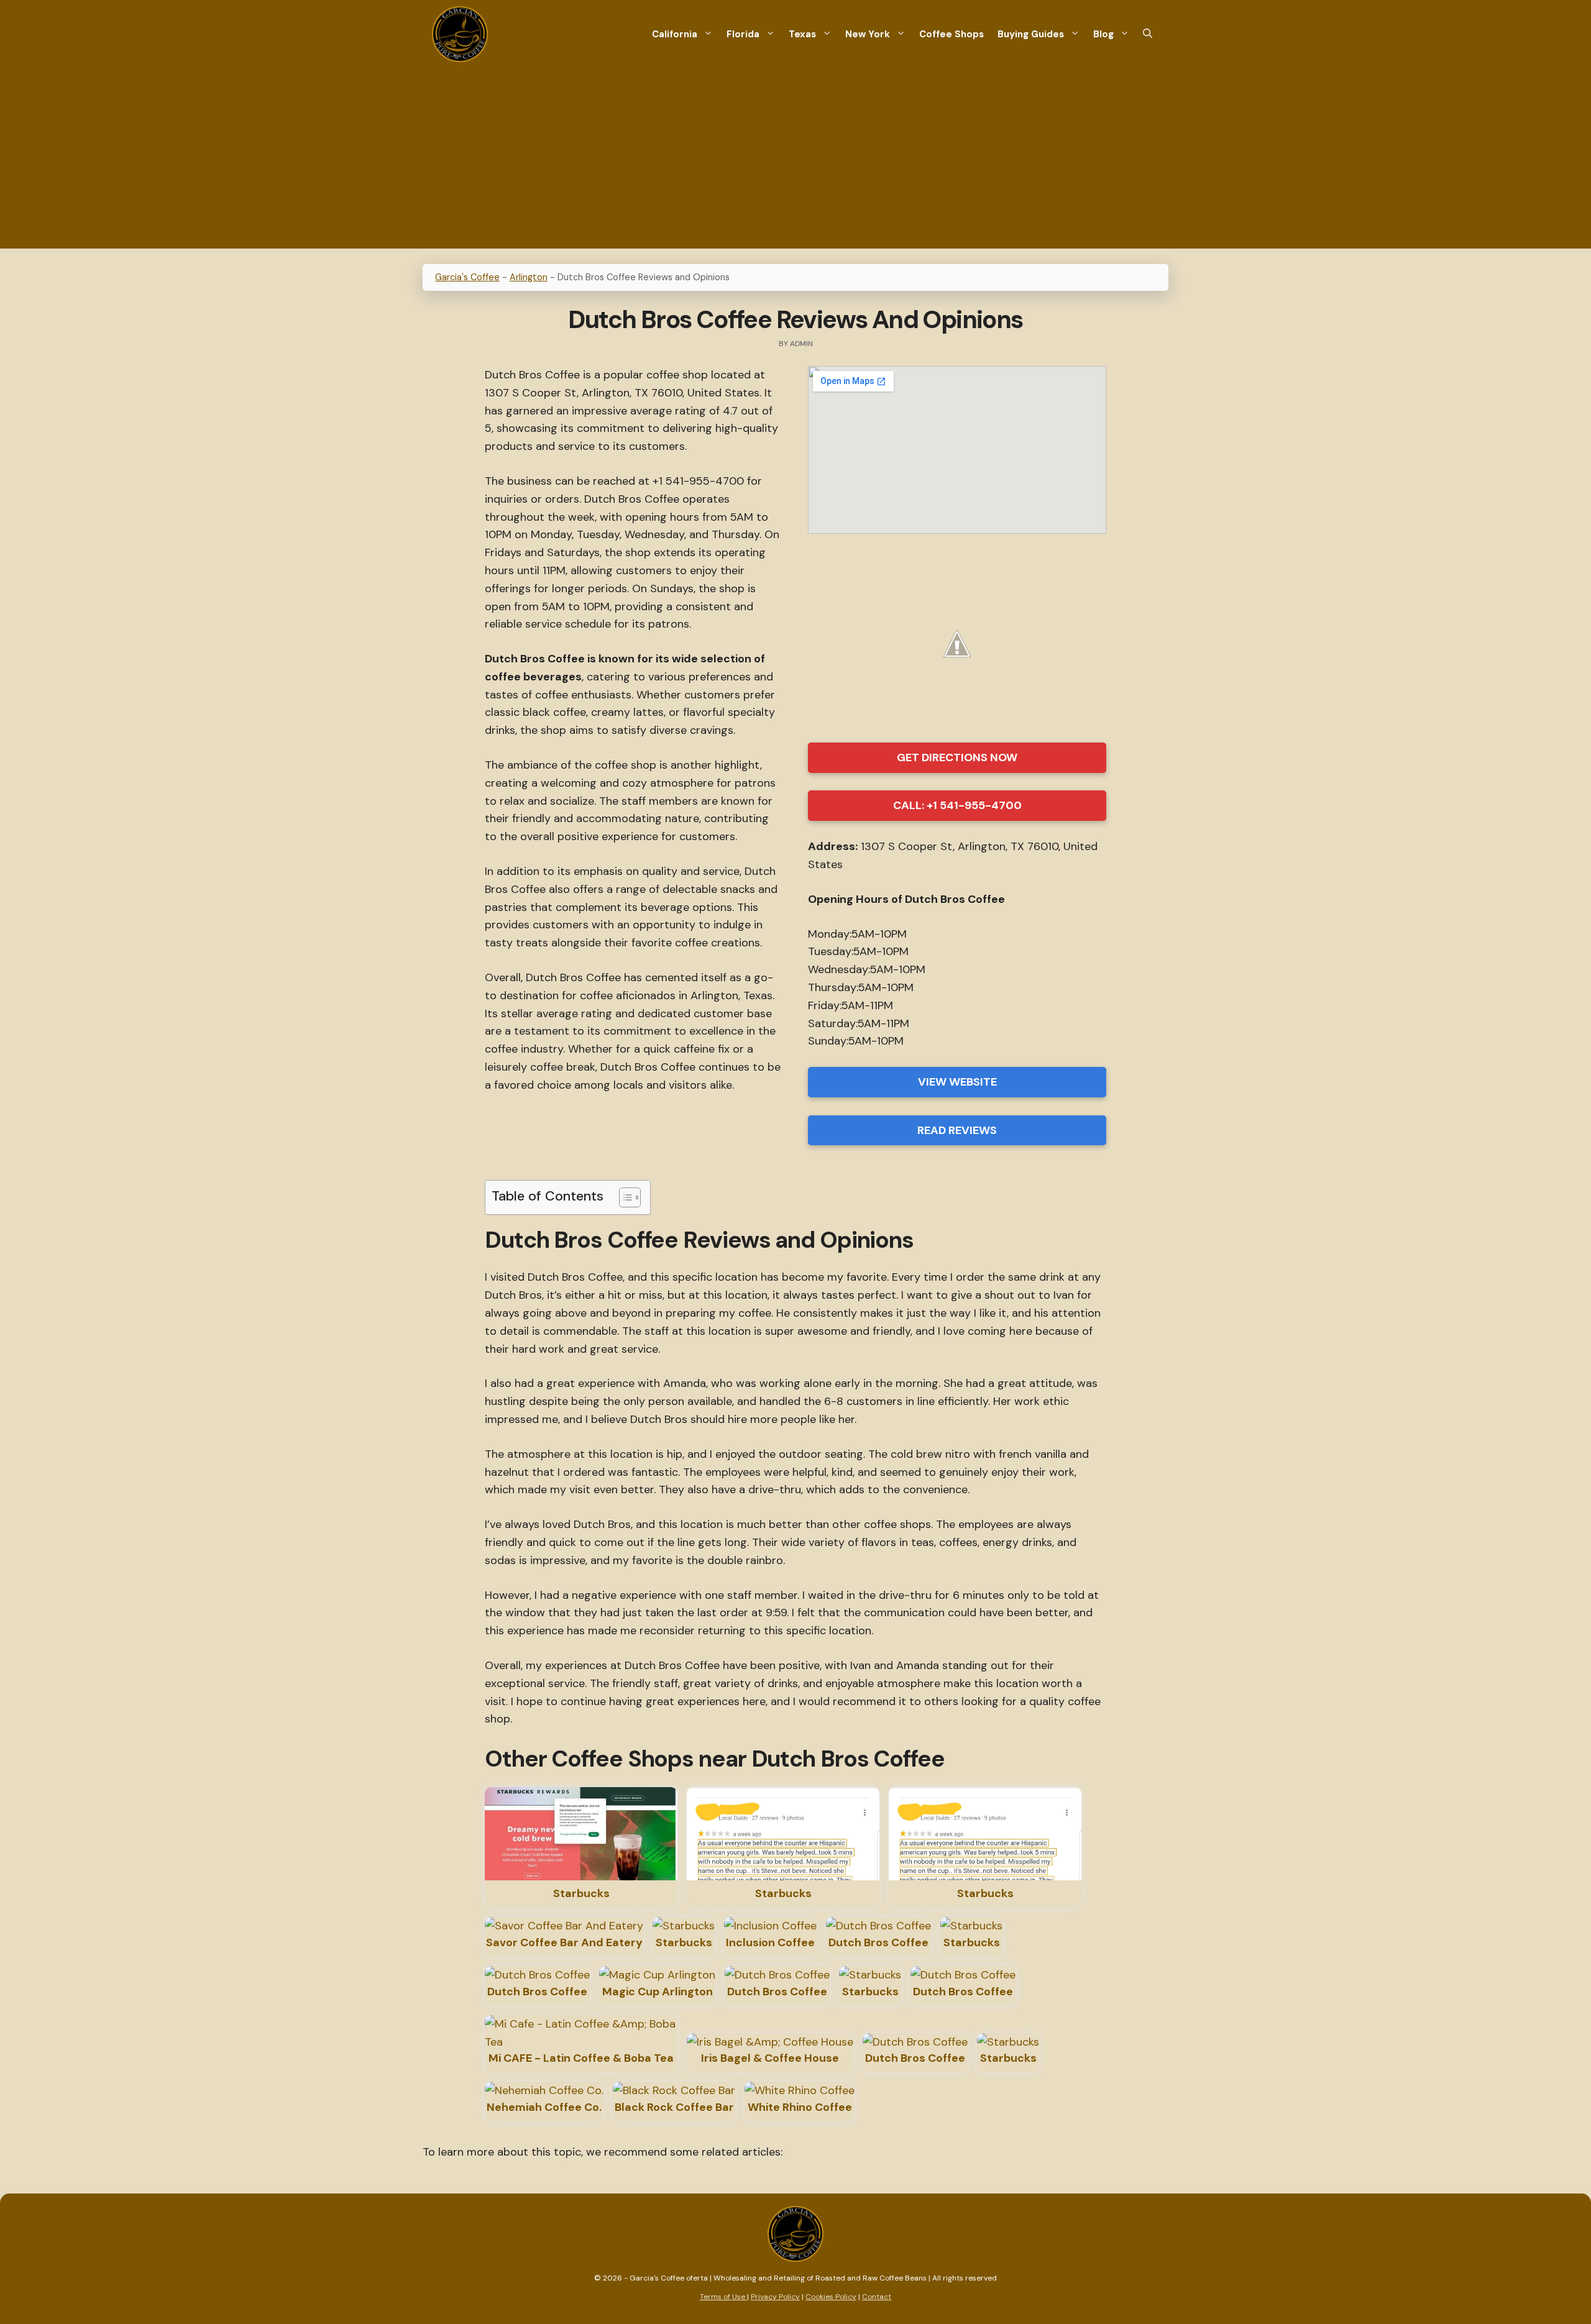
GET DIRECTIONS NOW (957, 757)
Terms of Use (723, 2297)
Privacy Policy (775, 2297)
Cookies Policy (831, 2297)
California (675, 34)
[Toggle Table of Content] (624, 1197)
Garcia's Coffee (467, 277)
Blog (1103, 34)
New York (868, 34)
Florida (743, 34)
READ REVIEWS (957, 1130)
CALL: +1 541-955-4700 (957, 805)
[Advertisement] (795, 162)
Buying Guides (1031, 34)
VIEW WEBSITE (957, 1082)
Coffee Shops (951, 34)
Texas (802, 34)
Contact (877, 2297)
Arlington (529, 277)
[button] (1148, 34)
